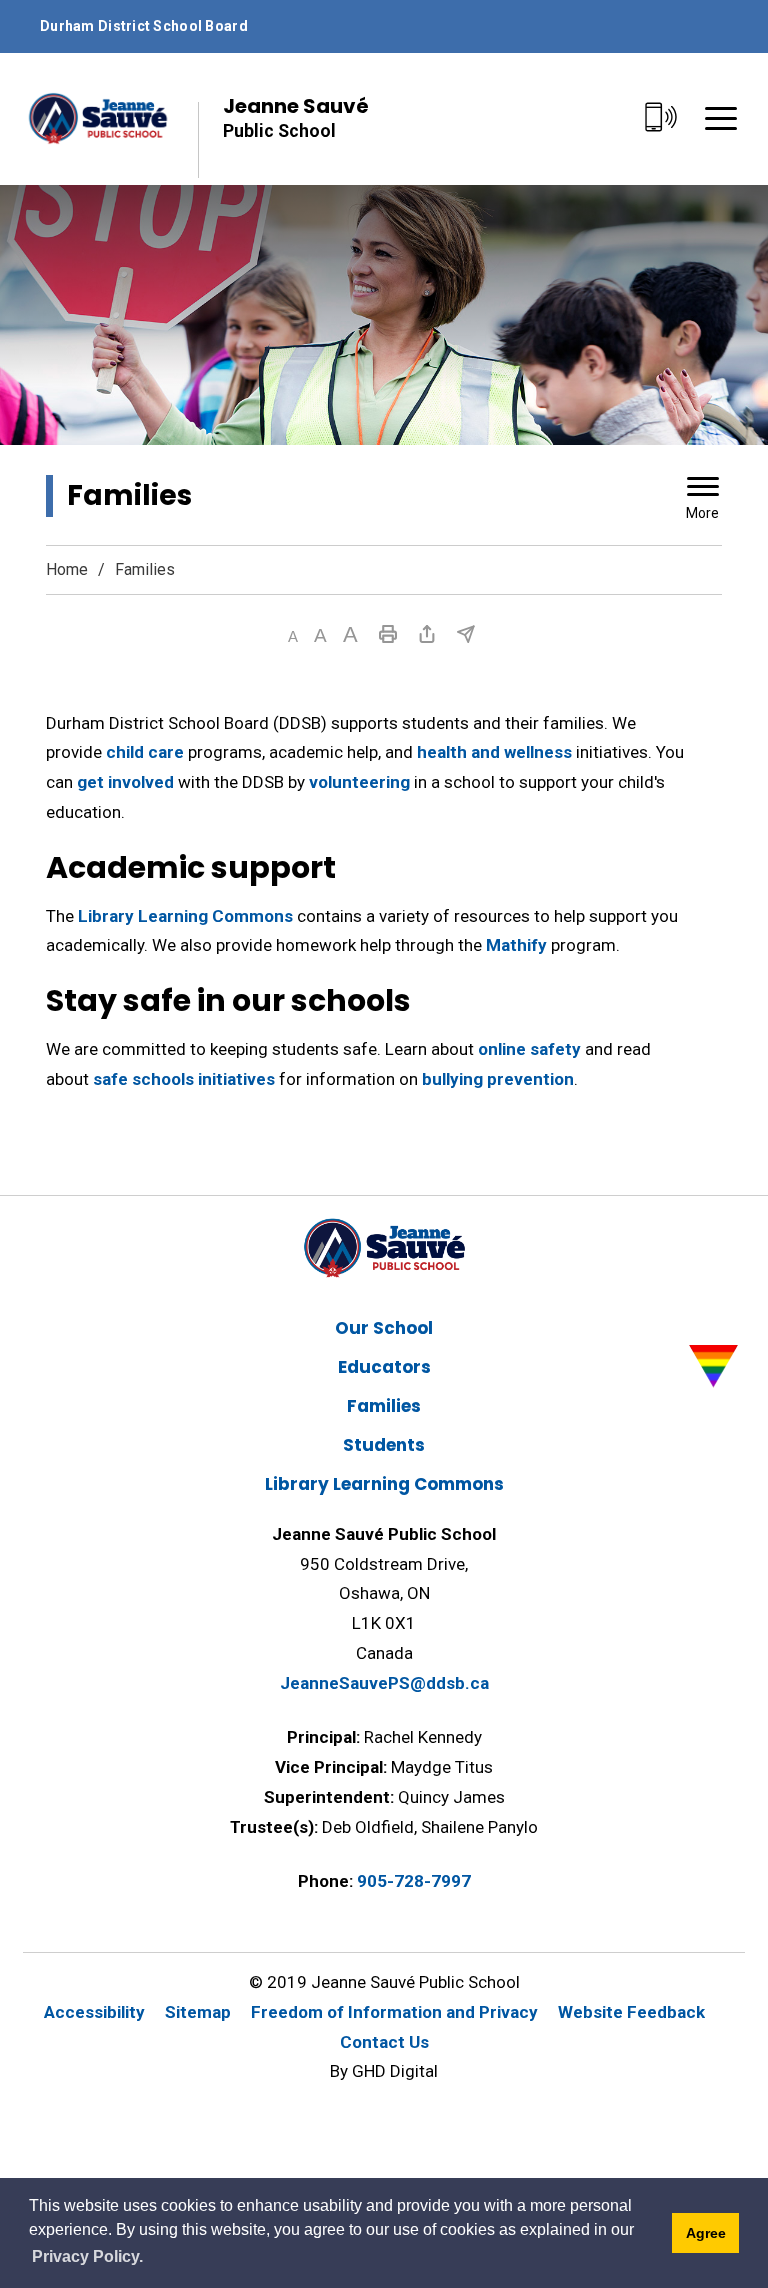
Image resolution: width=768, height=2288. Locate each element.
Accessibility (94, 2012)
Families (384, 1406)
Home (67, 569)
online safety (529, 1049)
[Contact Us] (661, 118)
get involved (125, 782)
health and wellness (494, 752)
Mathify (516, 945)
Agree (706, 2233)
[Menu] (721, 118)
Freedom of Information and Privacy (394, 2012)
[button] (293, 636)
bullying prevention (498, 1079)
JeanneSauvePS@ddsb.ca (384, 1683)
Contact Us (384, 2042)
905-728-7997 (414, 1881)
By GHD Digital (384, 2071)
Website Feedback (631, 2012)
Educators (384, 1367)
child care (145, 752)
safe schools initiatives (184, 1079)
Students (384, 1445)
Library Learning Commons (185, 916)
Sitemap (198, 2012)
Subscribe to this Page (466, 634)
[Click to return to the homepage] (98, 118)
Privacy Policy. (87, 2256)
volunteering (359, 782)
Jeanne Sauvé (296, 116)
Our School (384, 1328)
